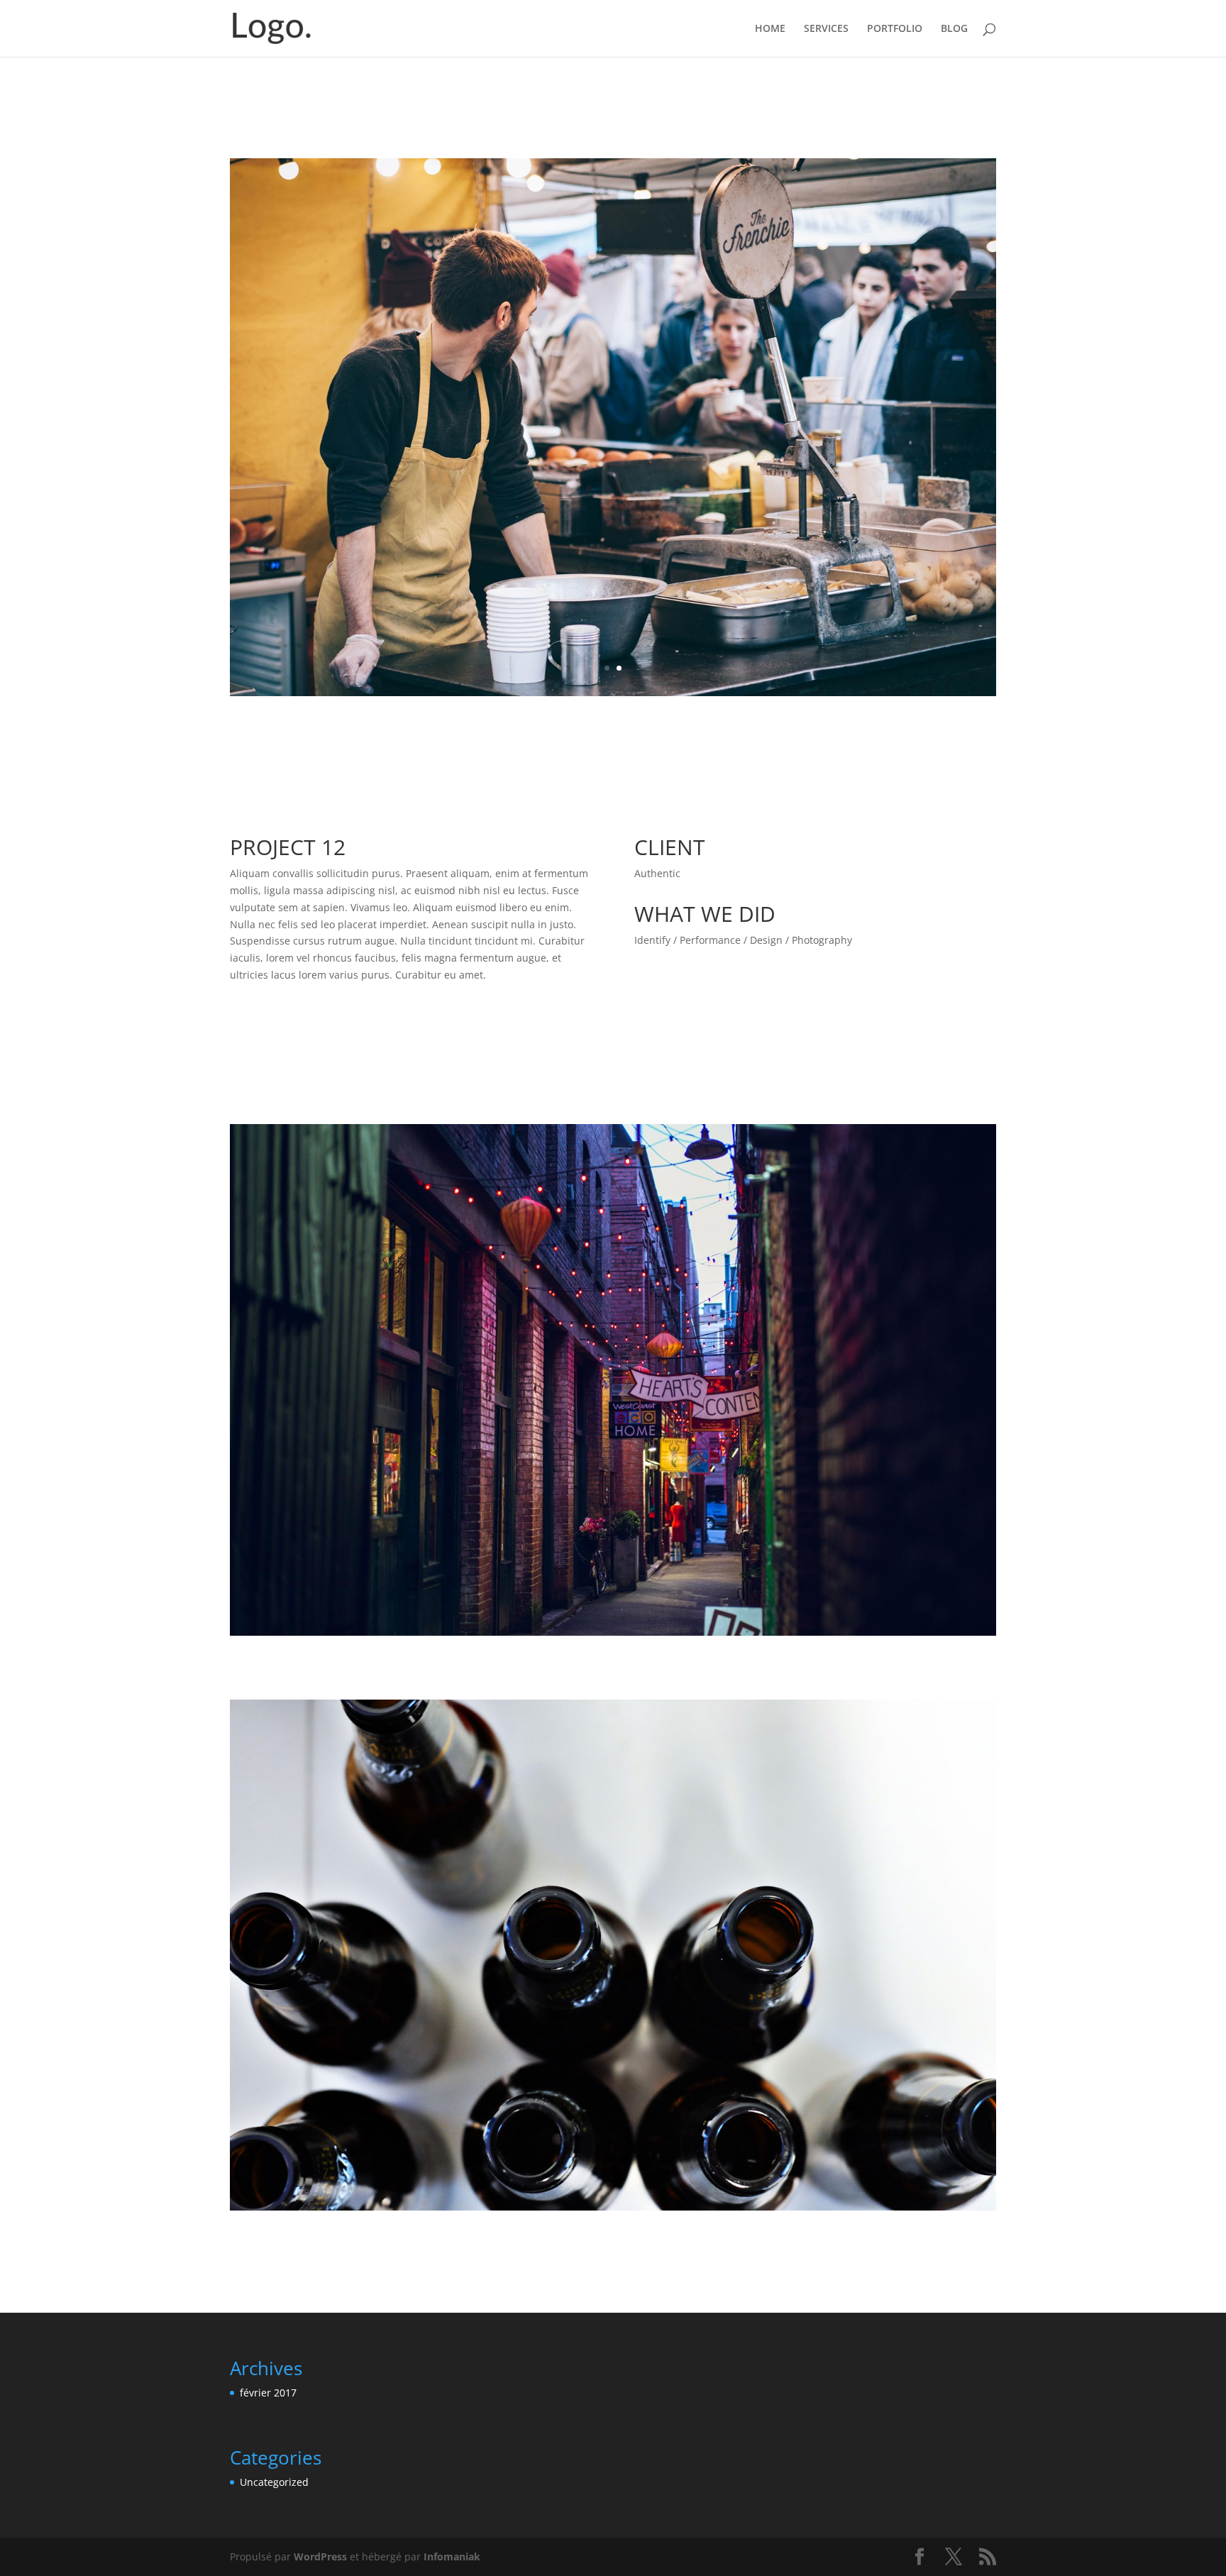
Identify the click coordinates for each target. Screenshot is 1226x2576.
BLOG (954, 29)
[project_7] (613, 660)
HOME (770, 29)
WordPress (320, 2521)
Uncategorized (274, 2446)
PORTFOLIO (895, 29)
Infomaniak (452, 2521)
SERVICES (826, 29)
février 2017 (268, 2357)
